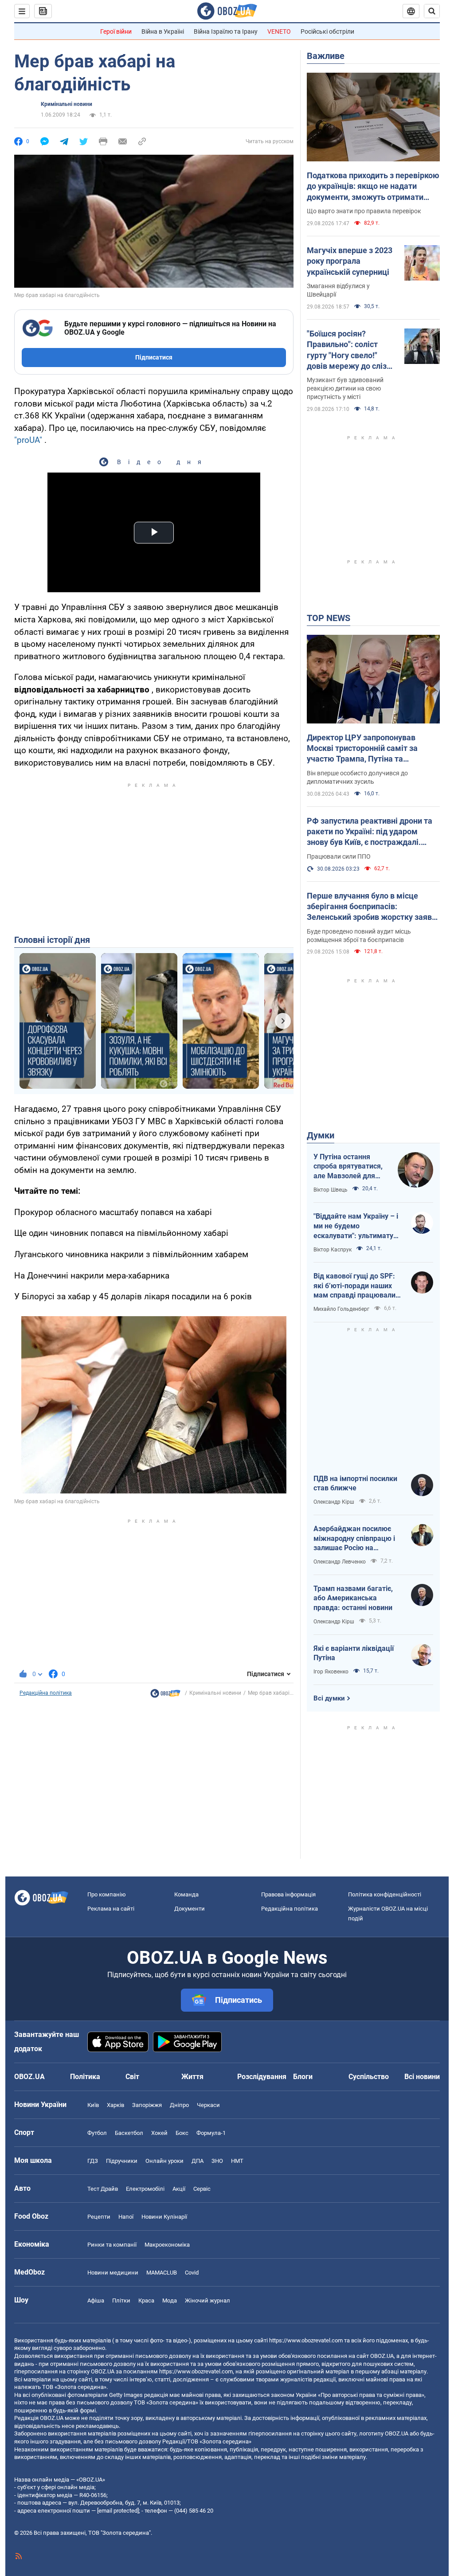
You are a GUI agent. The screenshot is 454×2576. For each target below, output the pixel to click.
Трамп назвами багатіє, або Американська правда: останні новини (353, 1598)
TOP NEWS (329, 618)
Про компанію (107, 1894)
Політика (85, 2077)
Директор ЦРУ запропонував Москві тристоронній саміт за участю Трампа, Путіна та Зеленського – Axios (362, 749)
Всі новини (422, 2077)
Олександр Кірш (334, 1502)
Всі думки (329, 1698)
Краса (146, 2300)
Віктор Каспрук (333, 1250)
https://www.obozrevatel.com (306, 2340)
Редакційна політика (46, 1693)
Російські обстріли (327, 31)
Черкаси (208, 2105)
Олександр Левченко (340, 1562)
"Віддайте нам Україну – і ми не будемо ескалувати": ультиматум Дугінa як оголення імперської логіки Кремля (357, 1226)
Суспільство (369, 2077)
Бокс (182, 2133)
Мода (170, 2300)
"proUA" (28, 440)
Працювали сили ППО (339, 856)
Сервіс (202, 2189)
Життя (192, 2077)
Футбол (97, 2133)
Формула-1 (211, 2133)
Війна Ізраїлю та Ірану (226, 31)
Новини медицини (113, 2273)
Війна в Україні (163, 31)
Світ (132, 2077)
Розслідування (262, 2077)
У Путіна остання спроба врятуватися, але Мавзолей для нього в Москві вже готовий (348, 1167)
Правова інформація (288, 1894)
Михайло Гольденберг (341, 1309)
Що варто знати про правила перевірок (364, 211)
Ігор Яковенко (331, 1672)
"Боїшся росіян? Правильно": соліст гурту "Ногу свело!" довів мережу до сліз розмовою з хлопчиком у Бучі (350, 350)
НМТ (237, 2161)
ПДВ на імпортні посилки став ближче (355, 1483)
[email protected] (118, 2511)
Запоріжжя (147, 2105)
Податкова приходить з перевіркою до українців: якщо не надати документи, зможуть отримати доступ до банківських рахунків (373, 187)
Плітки (121, 2300)
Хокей (159, 2133)
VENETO (279, 31)
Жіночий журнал (207, 2300)
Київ (93, 2105)
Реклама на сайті (111, 1909)
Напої (126, 2217)
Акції (179, 2189)
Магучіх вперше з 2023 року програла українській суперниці (350, 261)
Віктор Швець (331, 1190)
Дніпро (179, 2105)
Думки (321, 1135)
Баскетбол (129, 2133)
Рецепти (99, 2217)
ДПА (198, 2161)
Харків (115, 2105)
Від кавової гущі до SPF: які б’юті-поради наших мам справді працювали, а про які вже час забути (355, 1286)
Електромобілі (145, 2189)
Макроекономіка (167, 2245)
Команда (186, 1894)
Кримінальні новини (67, 104)
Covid (192, 2273)
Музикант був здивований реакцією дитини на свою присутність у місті (345, 388)
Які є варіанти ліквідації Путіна (354, 1653)
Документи (190, 1909)
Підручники (122, 2161)
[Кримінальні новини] (165, 1696)
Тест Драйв (103, 2189)
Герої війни (116, 31)
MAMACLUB (162, 2273)
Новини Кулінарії (164, 2217)
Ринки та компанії (112, 2245)
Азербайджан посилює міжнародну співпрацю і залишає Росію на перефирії (354, 1539)
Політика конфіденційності (385, 1894)
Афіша (96, 2300)
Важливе (326, 56)
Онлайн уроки (164, 2161)
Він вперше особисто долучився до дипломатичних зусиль (357, 777)
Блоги (303, 2077)
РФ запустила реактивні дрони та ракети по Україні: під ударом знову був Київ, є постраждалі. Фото (370, 832)
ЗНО (217, 2161)
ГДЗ (93, 2161)
